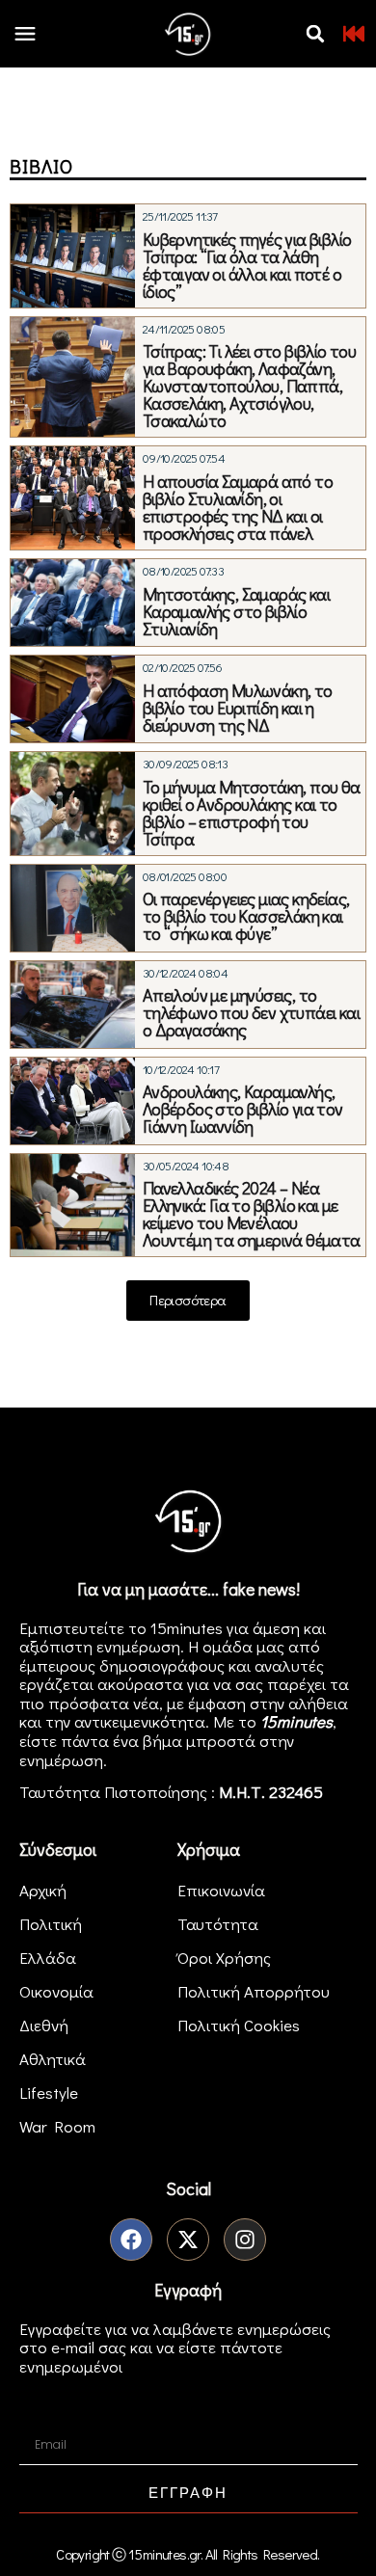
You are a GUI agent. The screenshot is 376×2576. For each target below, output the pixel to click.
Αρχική (43, 1890)
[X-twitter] (188, 2240)
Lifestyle (49, 2093)
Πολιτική (51, 1924)
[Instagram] (245, 2240)
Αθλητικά (53, 2059)
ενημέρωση (61, 1760)
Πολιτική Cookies (239, 2025)
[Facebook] (131, 2240)
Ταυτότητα (218, 1924)
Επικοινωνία (221, 1890)
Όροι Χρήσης (224, 1958)
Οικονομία (56, 1991)
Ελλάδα (48, 1958)
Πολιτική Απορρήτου (254, 1991)
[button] (315, 34)
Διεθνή (44, 2025)
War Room (57, 2126)
